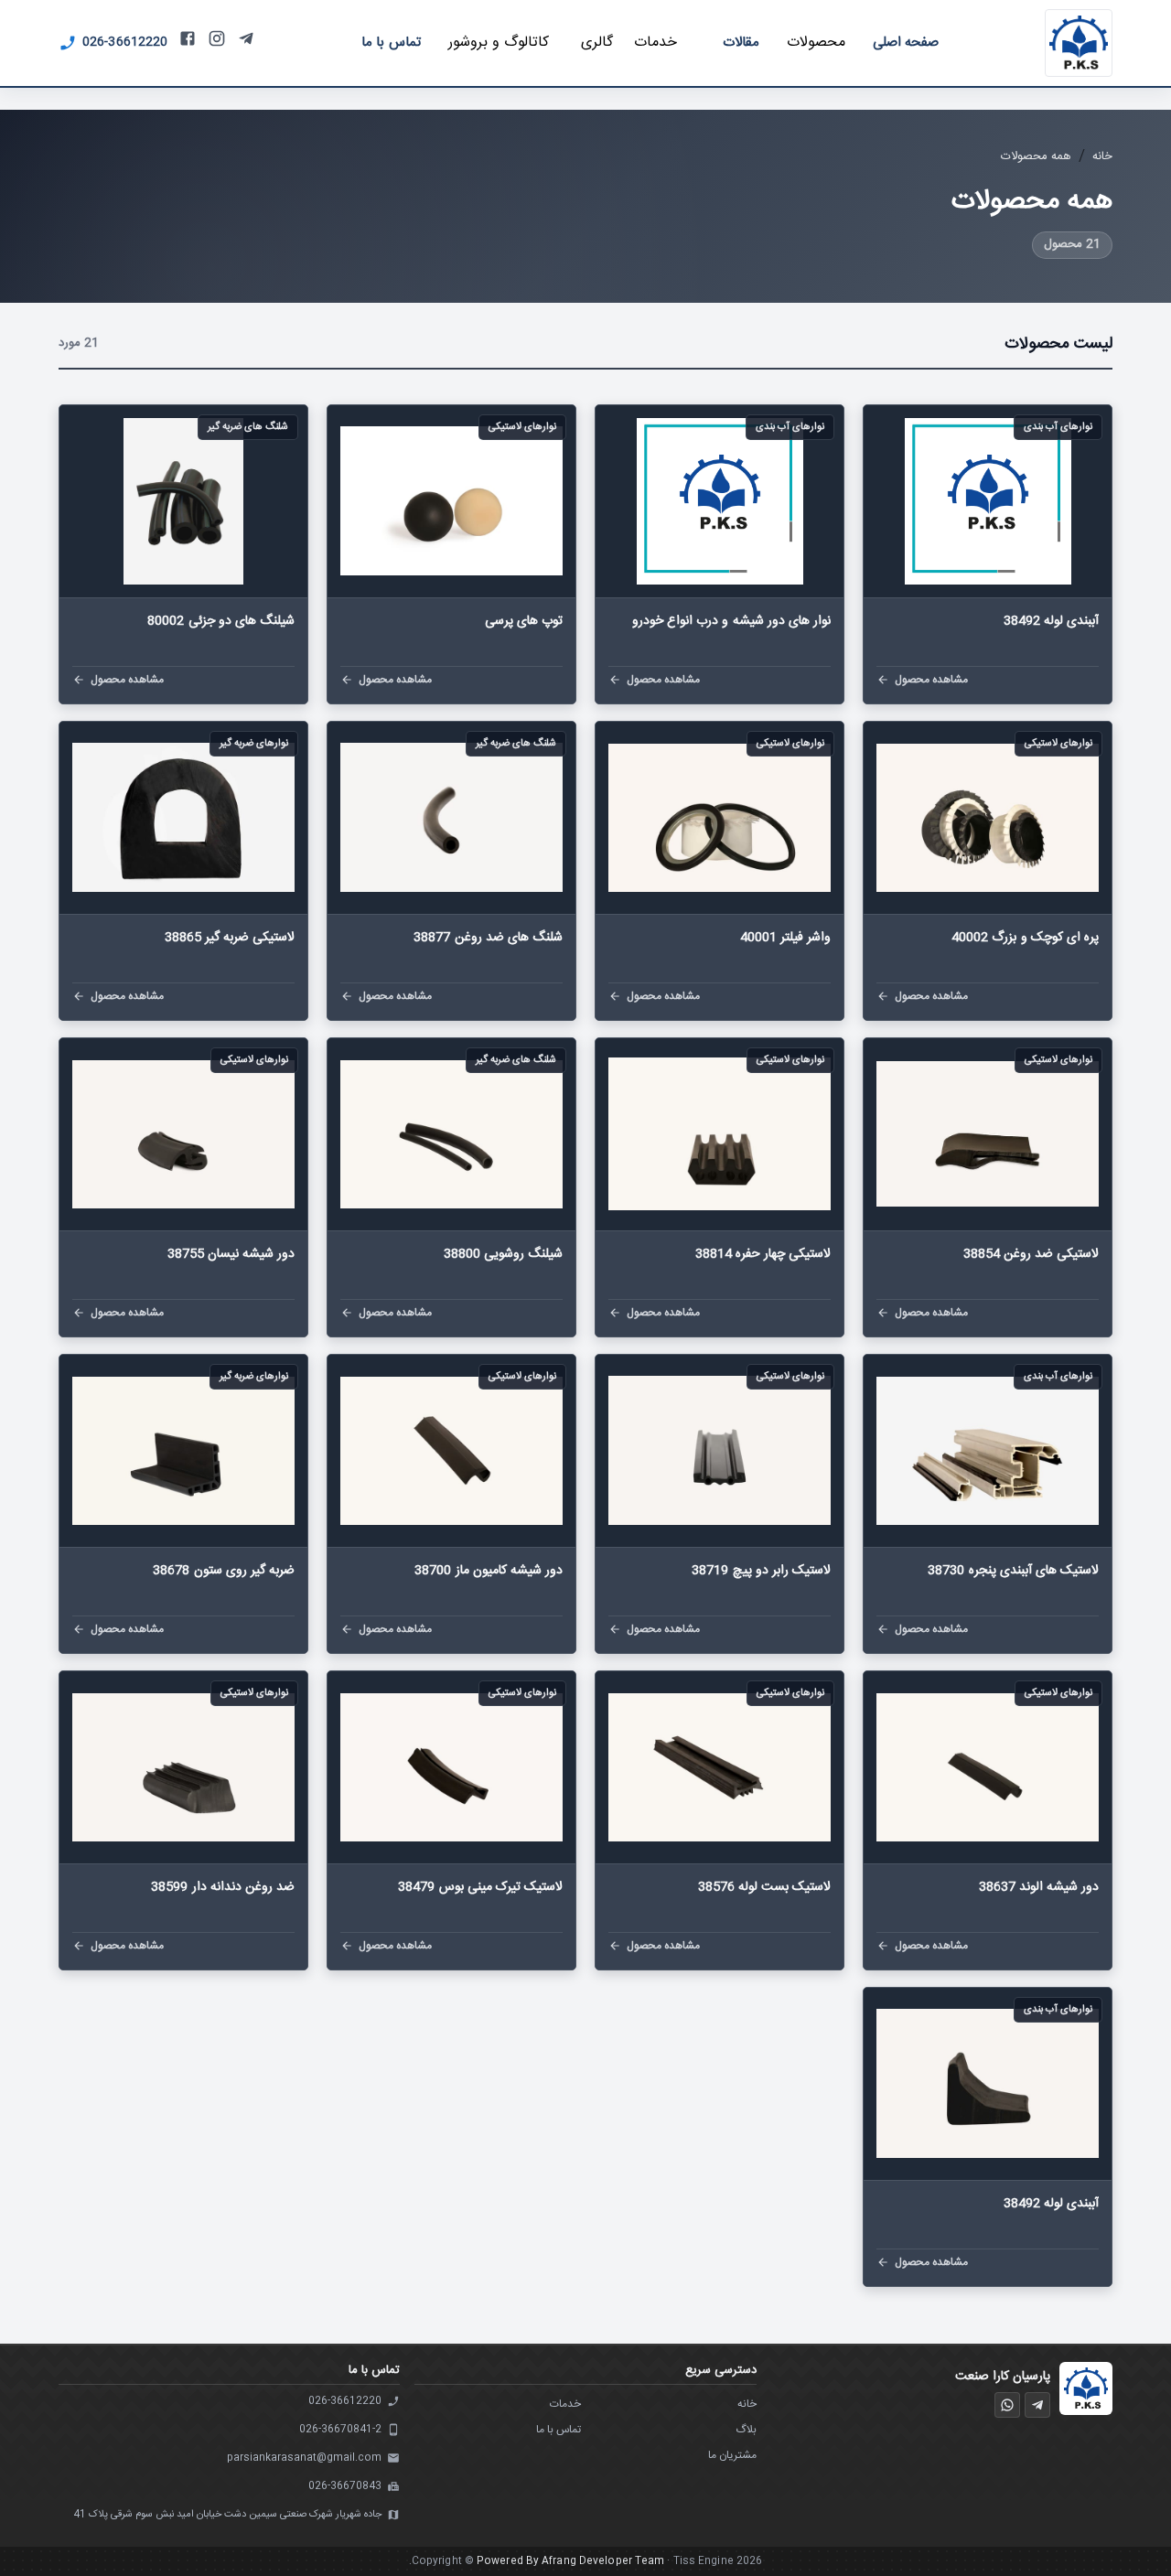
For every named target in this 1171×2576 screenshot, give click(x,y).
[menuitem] (391, 43)
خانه (1102, 156)
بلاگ (746, 2430)
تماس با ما (559, 2430)
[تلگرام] (1037, 2405)
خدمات (565, 2404)
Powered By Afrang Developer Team (570, 2561)
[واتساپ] (1007, 2405)
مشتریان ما (732, 2455)
